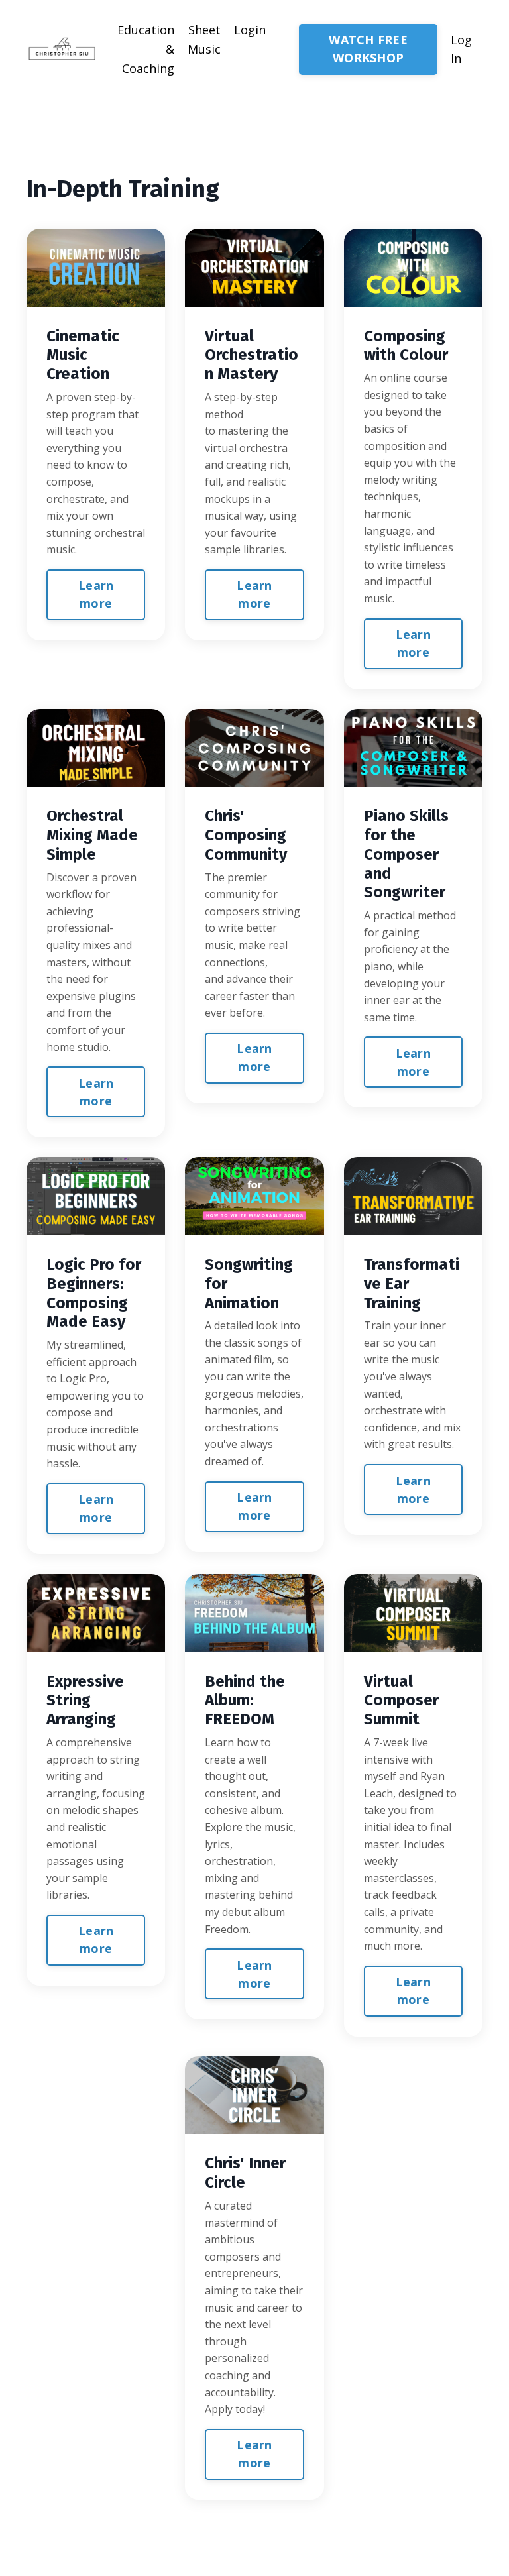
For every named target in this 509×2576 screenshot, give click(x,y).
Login (250, 30)
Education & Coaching (146, 49)
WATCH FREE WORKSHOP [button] (368, 49)
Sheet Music (204, 39)
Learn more (96, 594)
